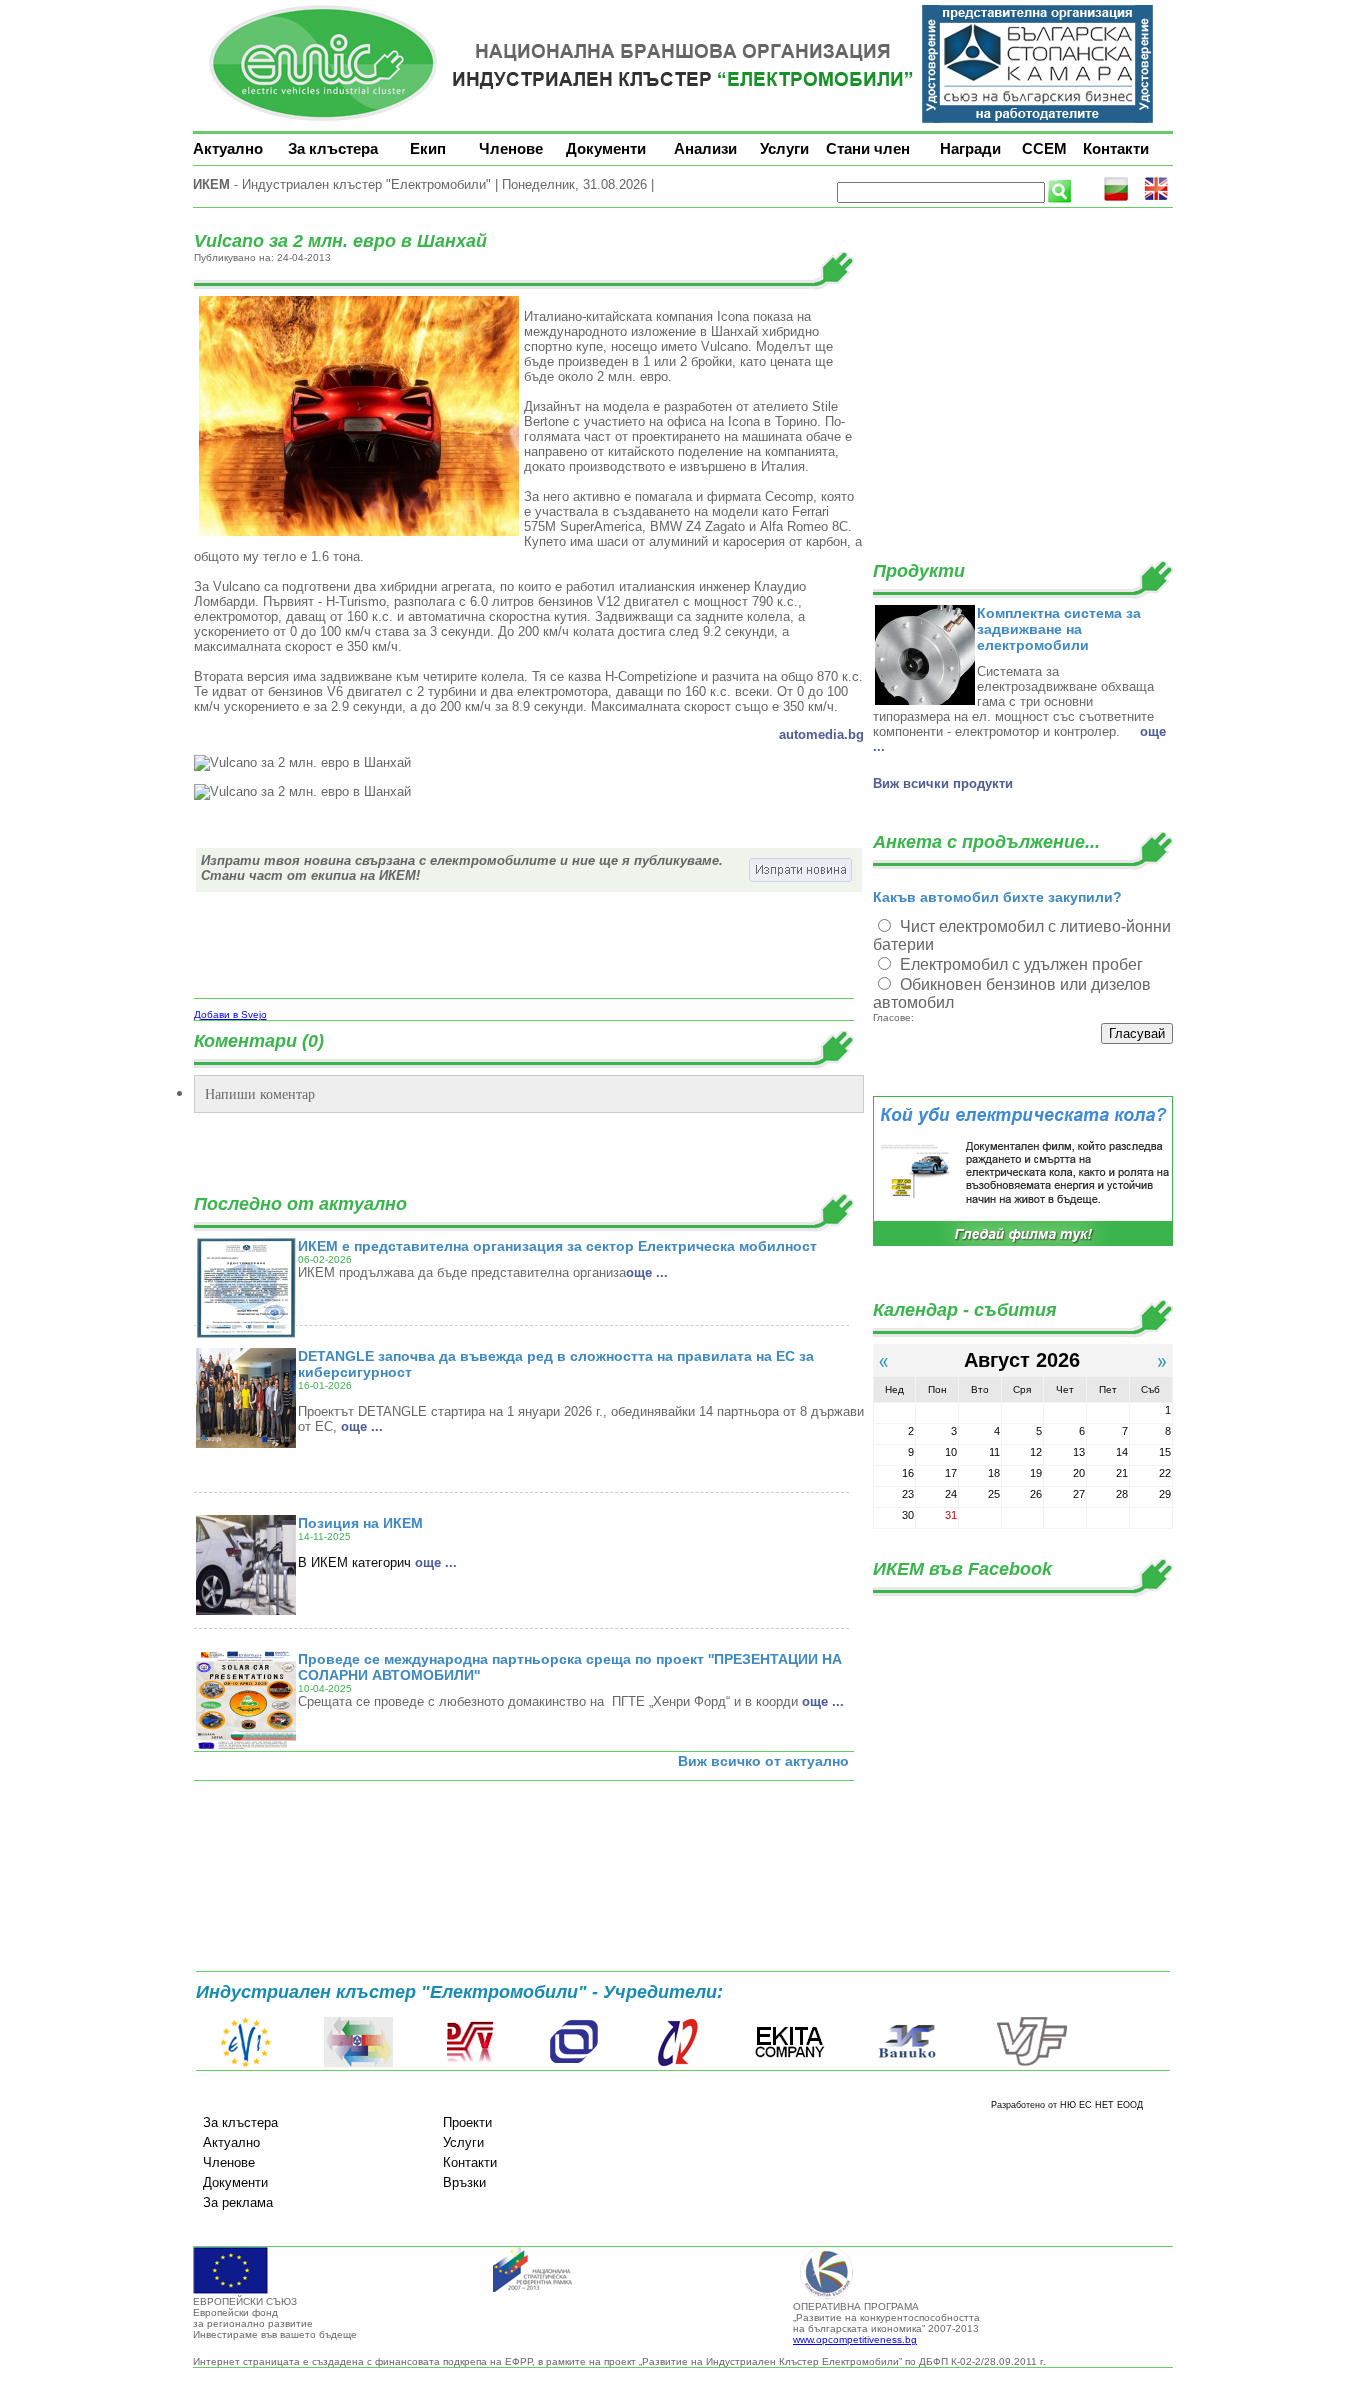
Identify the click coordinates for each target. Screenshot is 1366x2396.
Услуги (784, 148)
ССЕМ (1044, 148)
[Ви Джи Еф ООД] (1031, 2063)
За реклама (238, 2202)
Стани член (868, 148)
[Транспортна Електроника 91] (574, 2063)
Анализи (705, 148)
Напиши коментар (260, 1093)
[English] (1156, 197)
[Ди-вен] (471, 2063)
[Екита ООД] (790, 2063)
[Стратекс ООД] (677, 2063)
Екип (428, 148)
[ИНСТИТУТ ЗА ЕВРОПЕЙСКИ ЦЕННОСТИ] (246, 2063)
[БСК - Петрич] (358, 2063)
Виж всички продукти (943, 783)
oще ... (647, 1272)
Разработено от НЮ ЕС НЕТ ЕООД (1067, 2105)
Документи (606, 148)
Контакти (1116, 148)
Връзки (464, 2182)
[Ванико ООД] (908, 2063)
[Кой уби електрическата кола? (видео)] (1023, 1242)
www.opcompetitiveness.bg (855, 2339)
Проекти (467, 2122)
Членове (511, 148)
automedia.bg (821, 734)
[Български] (1116, 197)
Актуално (228, 148)
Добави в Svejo (230, 1014)
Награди (970, 148)
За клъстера (333, 148)
